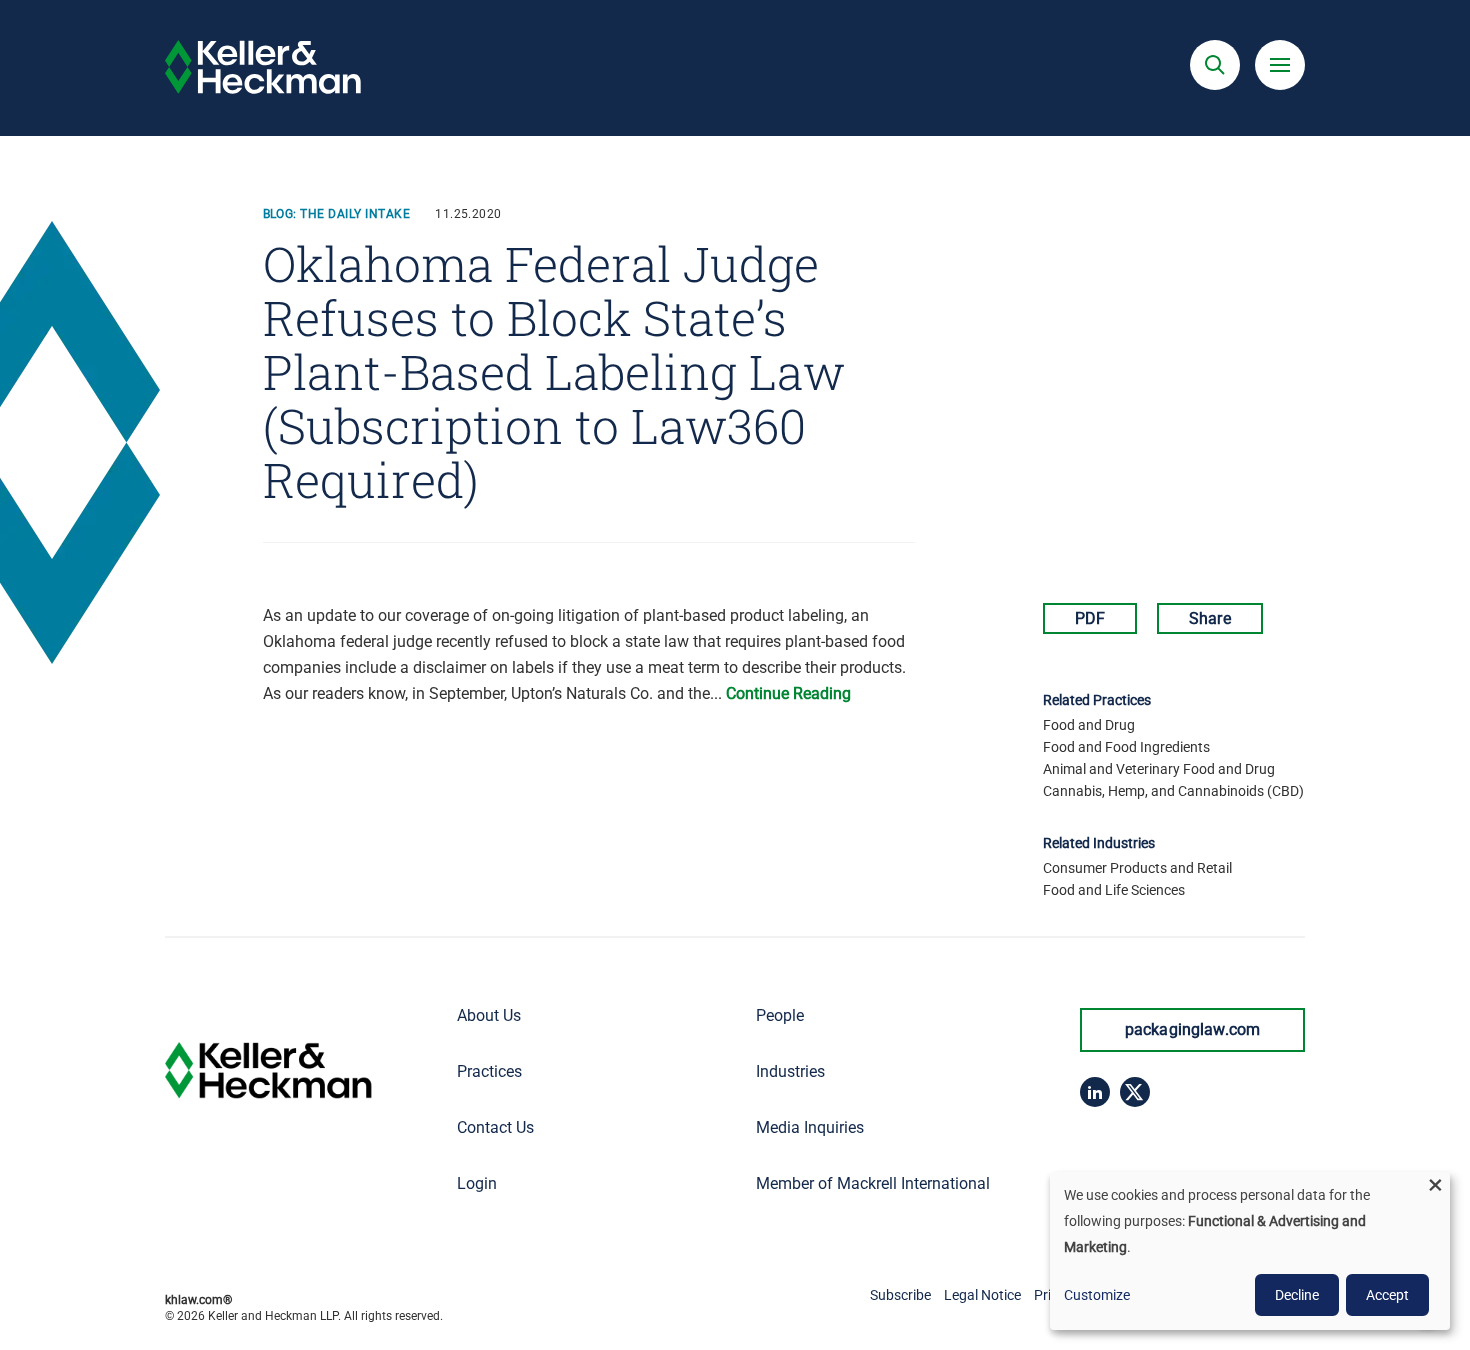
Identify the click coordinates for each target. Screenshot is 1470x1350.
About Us (489, 1015)
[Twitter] (1135, 1092)
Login (477, 1183)
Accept (1387, 1295)
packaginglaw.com (1193, 1029)
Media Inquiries (810, 1127)
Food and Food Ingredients (1126, 747)
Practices (489, 1071)
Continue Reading (788, 693)
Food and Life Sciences (1114, 890)
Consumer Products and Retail (1137, 868)
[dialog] (1250, 1251)
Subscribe (900, 1295)
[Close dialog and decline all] (1435, 1184)
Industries (790, 1071)
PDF (1090, 618)
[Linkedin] (1095, 1092)
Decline (1297, 1295)
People (780, 1015)
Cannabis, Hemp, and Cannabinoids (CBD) (1173, 791)
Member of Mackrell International (873, 1183)
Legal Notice (982, 1295)
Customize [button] (1097, 1295)
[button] (1215, 65)
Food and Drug (1089, 725)
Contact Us (495, 1127)
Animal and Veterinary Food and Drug (1159, 769)
